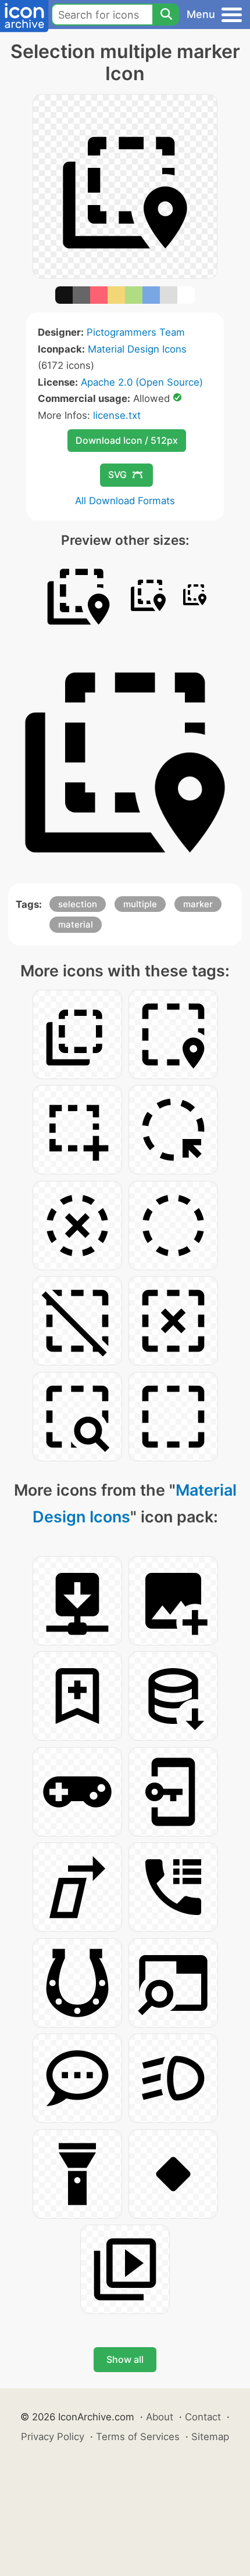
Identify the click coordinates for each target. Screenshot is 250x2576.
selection (78, 904)
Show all (125, 2359)
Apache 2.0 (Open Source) (142, 382)
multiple (140, 904)
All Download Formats (125, 501)
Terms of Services (138, 2437)
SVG (117, 475)
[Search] (166, 15)
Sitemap (210, 2437)
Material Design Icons (137, 349)
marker (198, 904)
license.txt (117, 415)
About (160, 2417)
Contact (203, 2417)
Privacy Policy (53, 2437)
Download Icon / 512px (127, 440)
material (76, 924)
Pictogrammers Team (136, 332)
